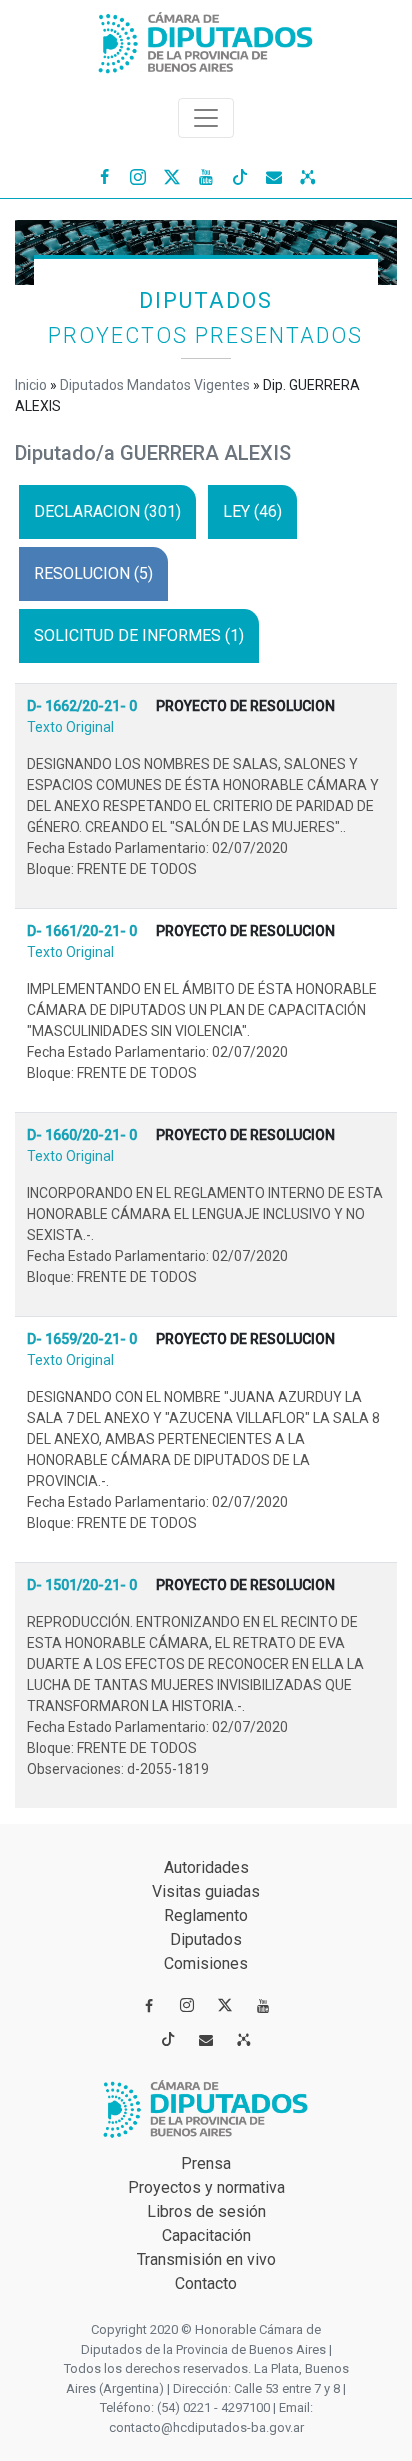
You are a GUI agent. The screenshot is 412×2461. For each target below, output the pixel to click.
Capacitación (206, 2235)
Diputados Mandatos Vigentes (155, 385)
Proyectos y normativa (206, 2187)
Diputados (206, 1939)
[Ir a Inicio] (206, 38)
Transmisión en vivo (206, 2259)
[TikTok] (240, 176)
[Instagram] (138, 176)
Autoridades (206, 1867)
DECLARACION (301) (107, 511)
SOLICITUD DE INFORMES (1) (139, 635)
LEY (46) (252, 511)
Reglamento (206, 1915)
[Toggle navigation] (206, 118)
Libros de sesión (206, 2211)
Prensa (206, 2163)
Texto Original (70, 727)
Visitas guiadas (206, 1891)
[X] (172, 176)
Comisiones (206, 1963)
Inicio (31, 385)
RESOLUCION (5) (93, 573)
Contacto (206, 2283)
